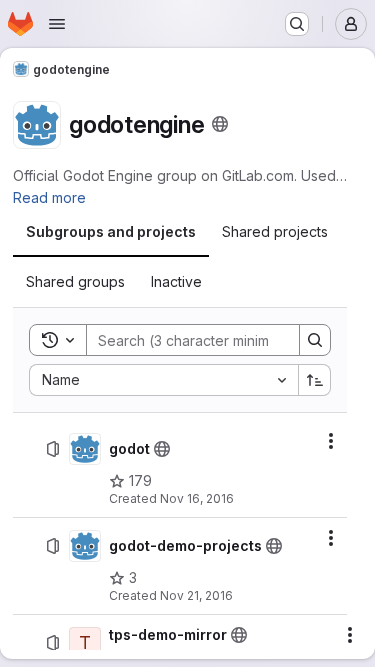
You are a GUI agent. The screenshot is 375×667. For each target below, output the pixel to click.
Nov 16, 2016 (197, 498)
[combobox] (163, 380)
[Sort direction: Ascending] (315, 380)
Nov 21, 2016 (196, 595)
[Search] (315, 340)
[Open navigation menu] (57, 24)
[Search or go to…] (297, 24)
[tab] (111, 232)
